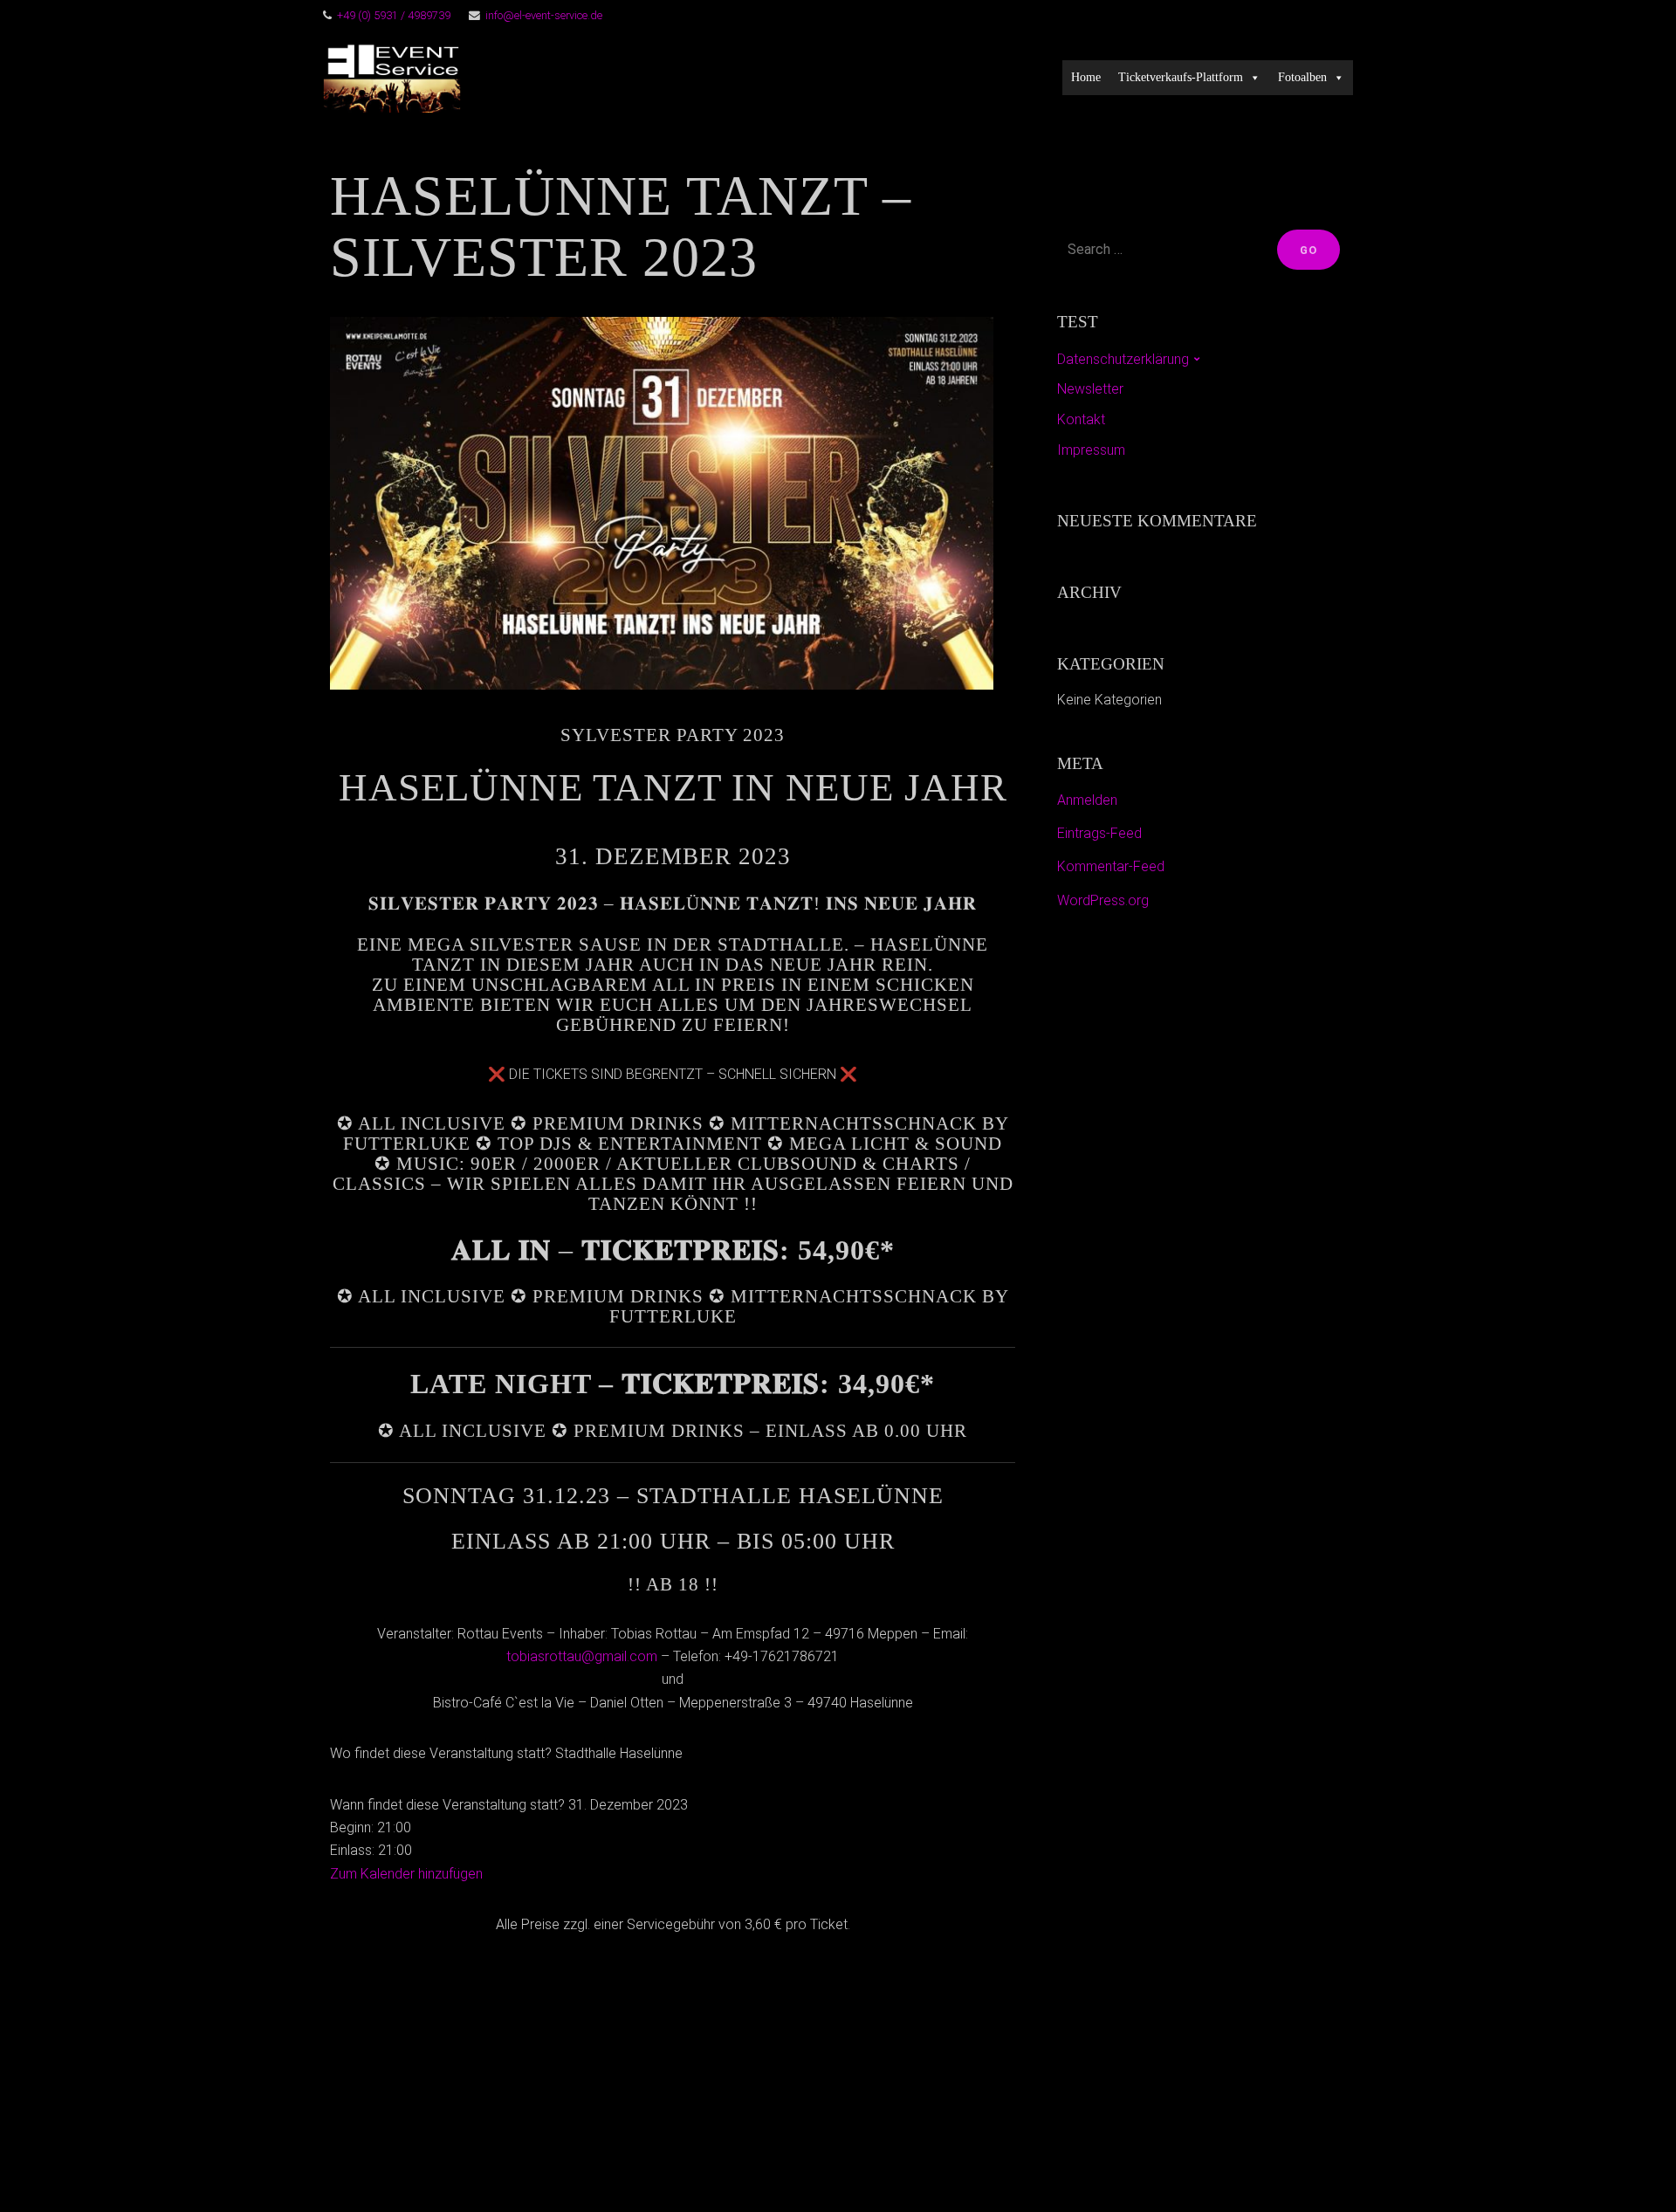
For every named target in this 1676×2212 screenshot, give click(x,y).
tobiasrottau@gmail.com (582, 1656)
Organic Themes (872, 2171)
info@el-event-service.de (544, 15)
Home (1086, 77)
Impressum (1091, 450)
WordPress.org (1103, 900)
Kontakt (1081, 419)
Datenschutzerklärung (1123, 359)
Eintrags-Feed (1099, 833)
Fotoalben (1302, 77)
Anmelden (1087, 800)
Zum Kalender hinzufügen (406, 1874)
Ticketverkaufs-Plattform (1181, 77)
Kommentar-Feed (1111, 866)
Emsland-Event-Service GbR (701, 78)
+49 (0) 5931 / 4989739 (394, 15)
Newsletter (1090, 389)
